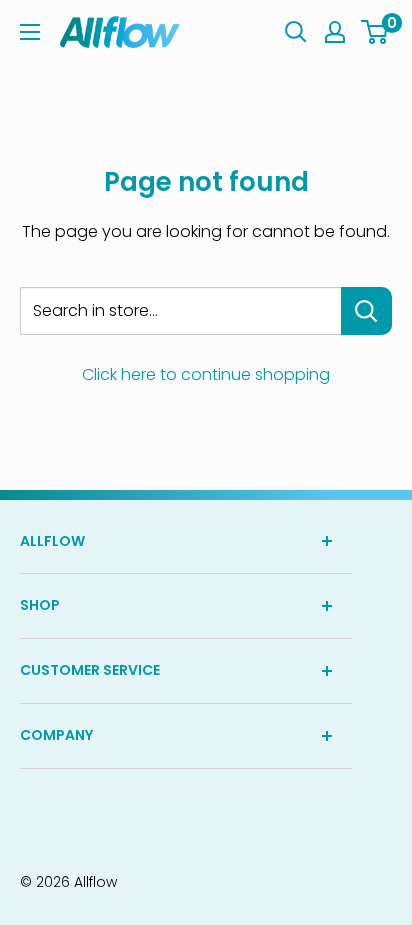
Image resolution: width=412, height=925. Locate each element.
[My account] (335, 32)
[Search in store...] (366, 311)
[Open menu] (30, 32)
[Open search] (296, 32)
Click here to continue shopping (206, 374)
